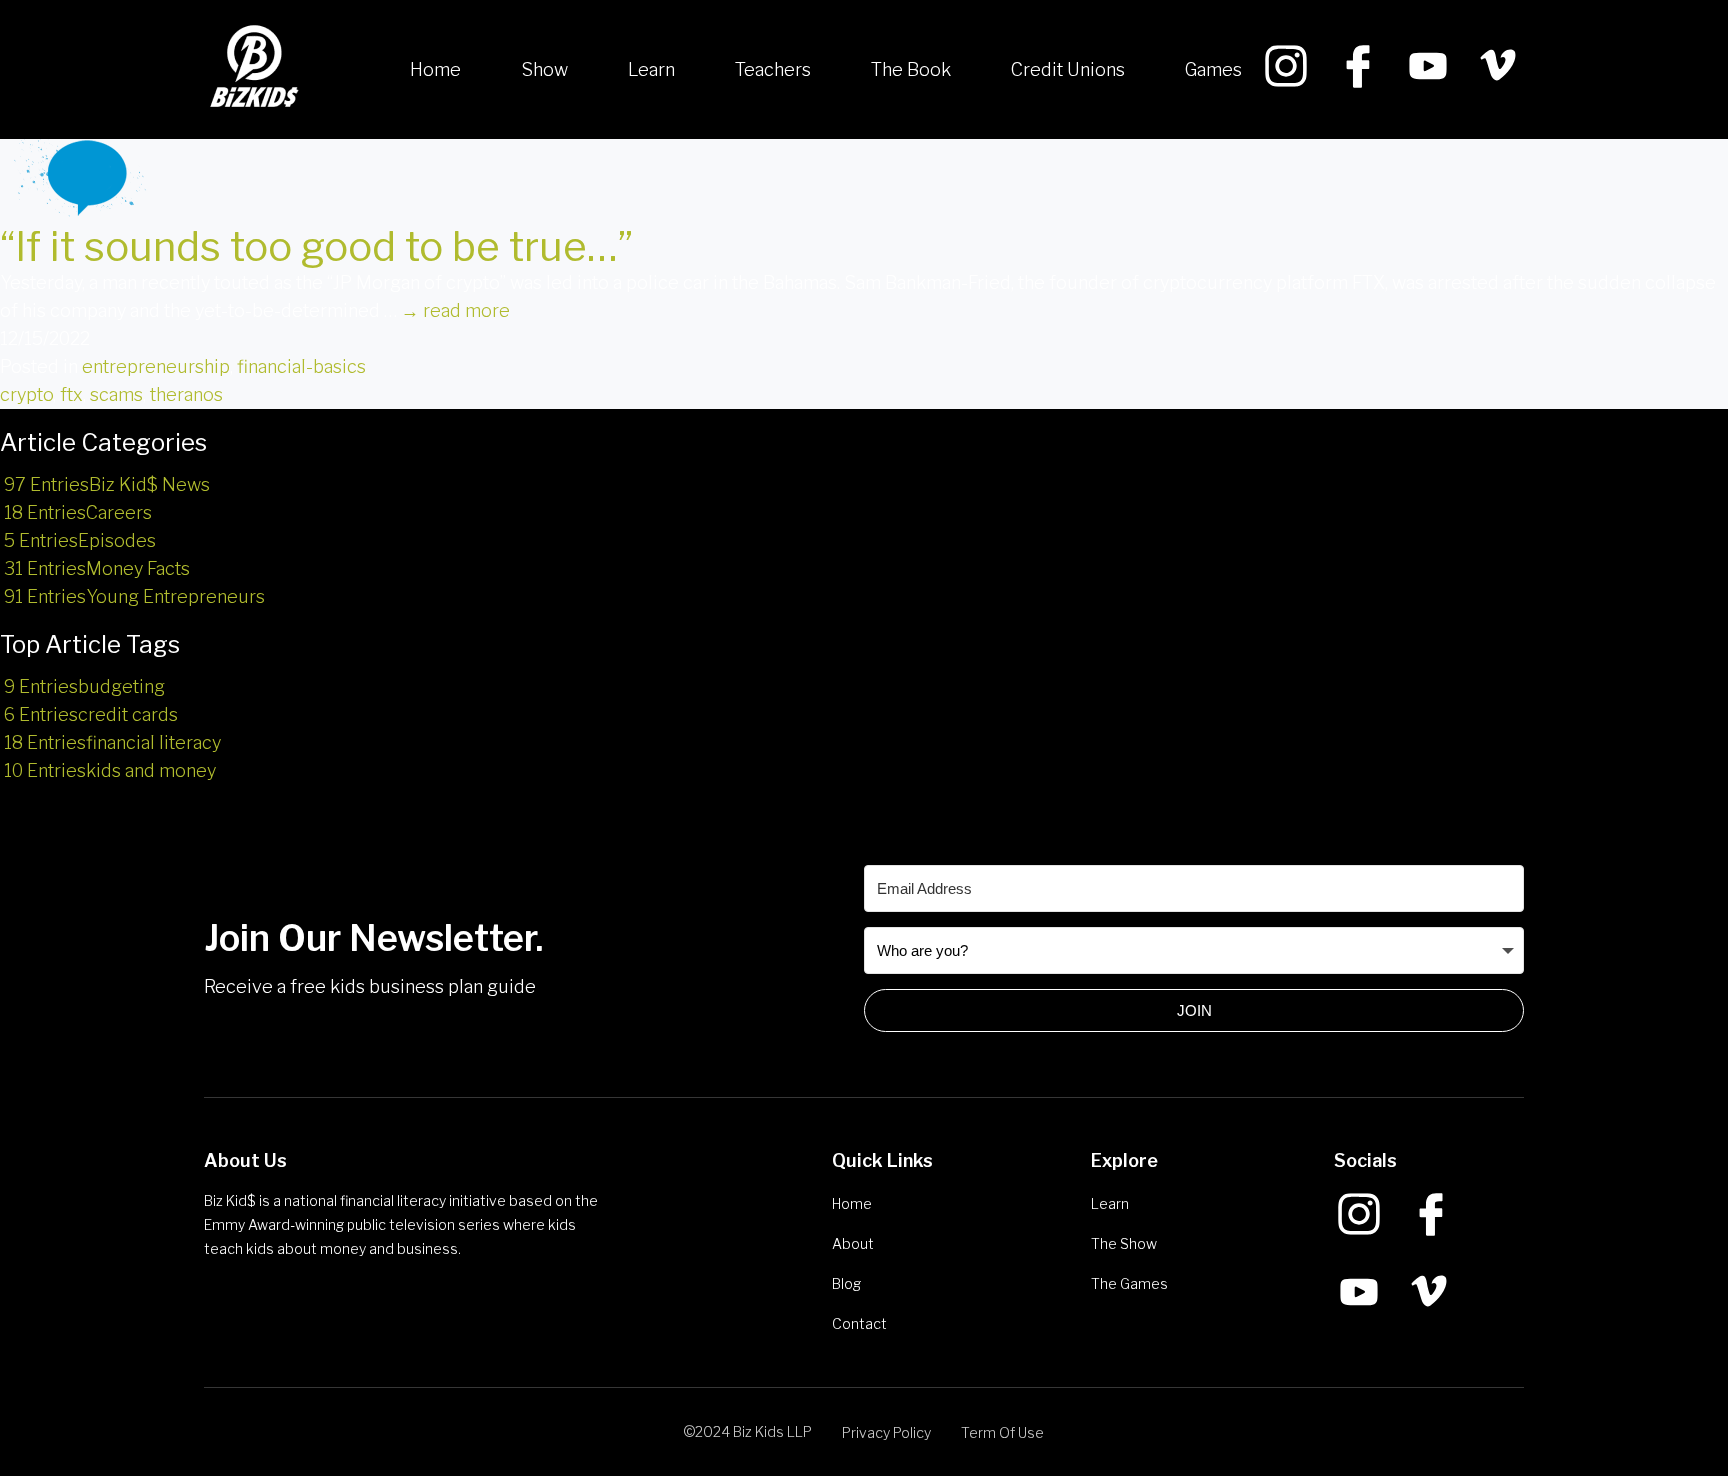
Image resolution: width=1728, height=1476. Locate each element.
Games (1213, 69)
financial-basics (301, 366)
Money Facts (97, 568)
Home (435, 69)
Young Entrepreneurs (134, 596)
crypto (26, 394)
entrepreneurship (156, 366)
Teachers (773, 69)
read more (455, 310)
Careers (78, 512)
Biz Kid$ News (107, 484)
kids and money (110, 770)
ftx (71, 394)
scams (116, 394)
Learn (651, 69)
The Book (911, 69)
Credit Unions (1068, 69)
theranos (186, 394)
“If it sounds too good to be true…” (316, 246)
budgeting (84, 686)
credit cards (91, 714)
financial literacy (112, 742)
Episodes (80, 540)
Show (544, 69)
